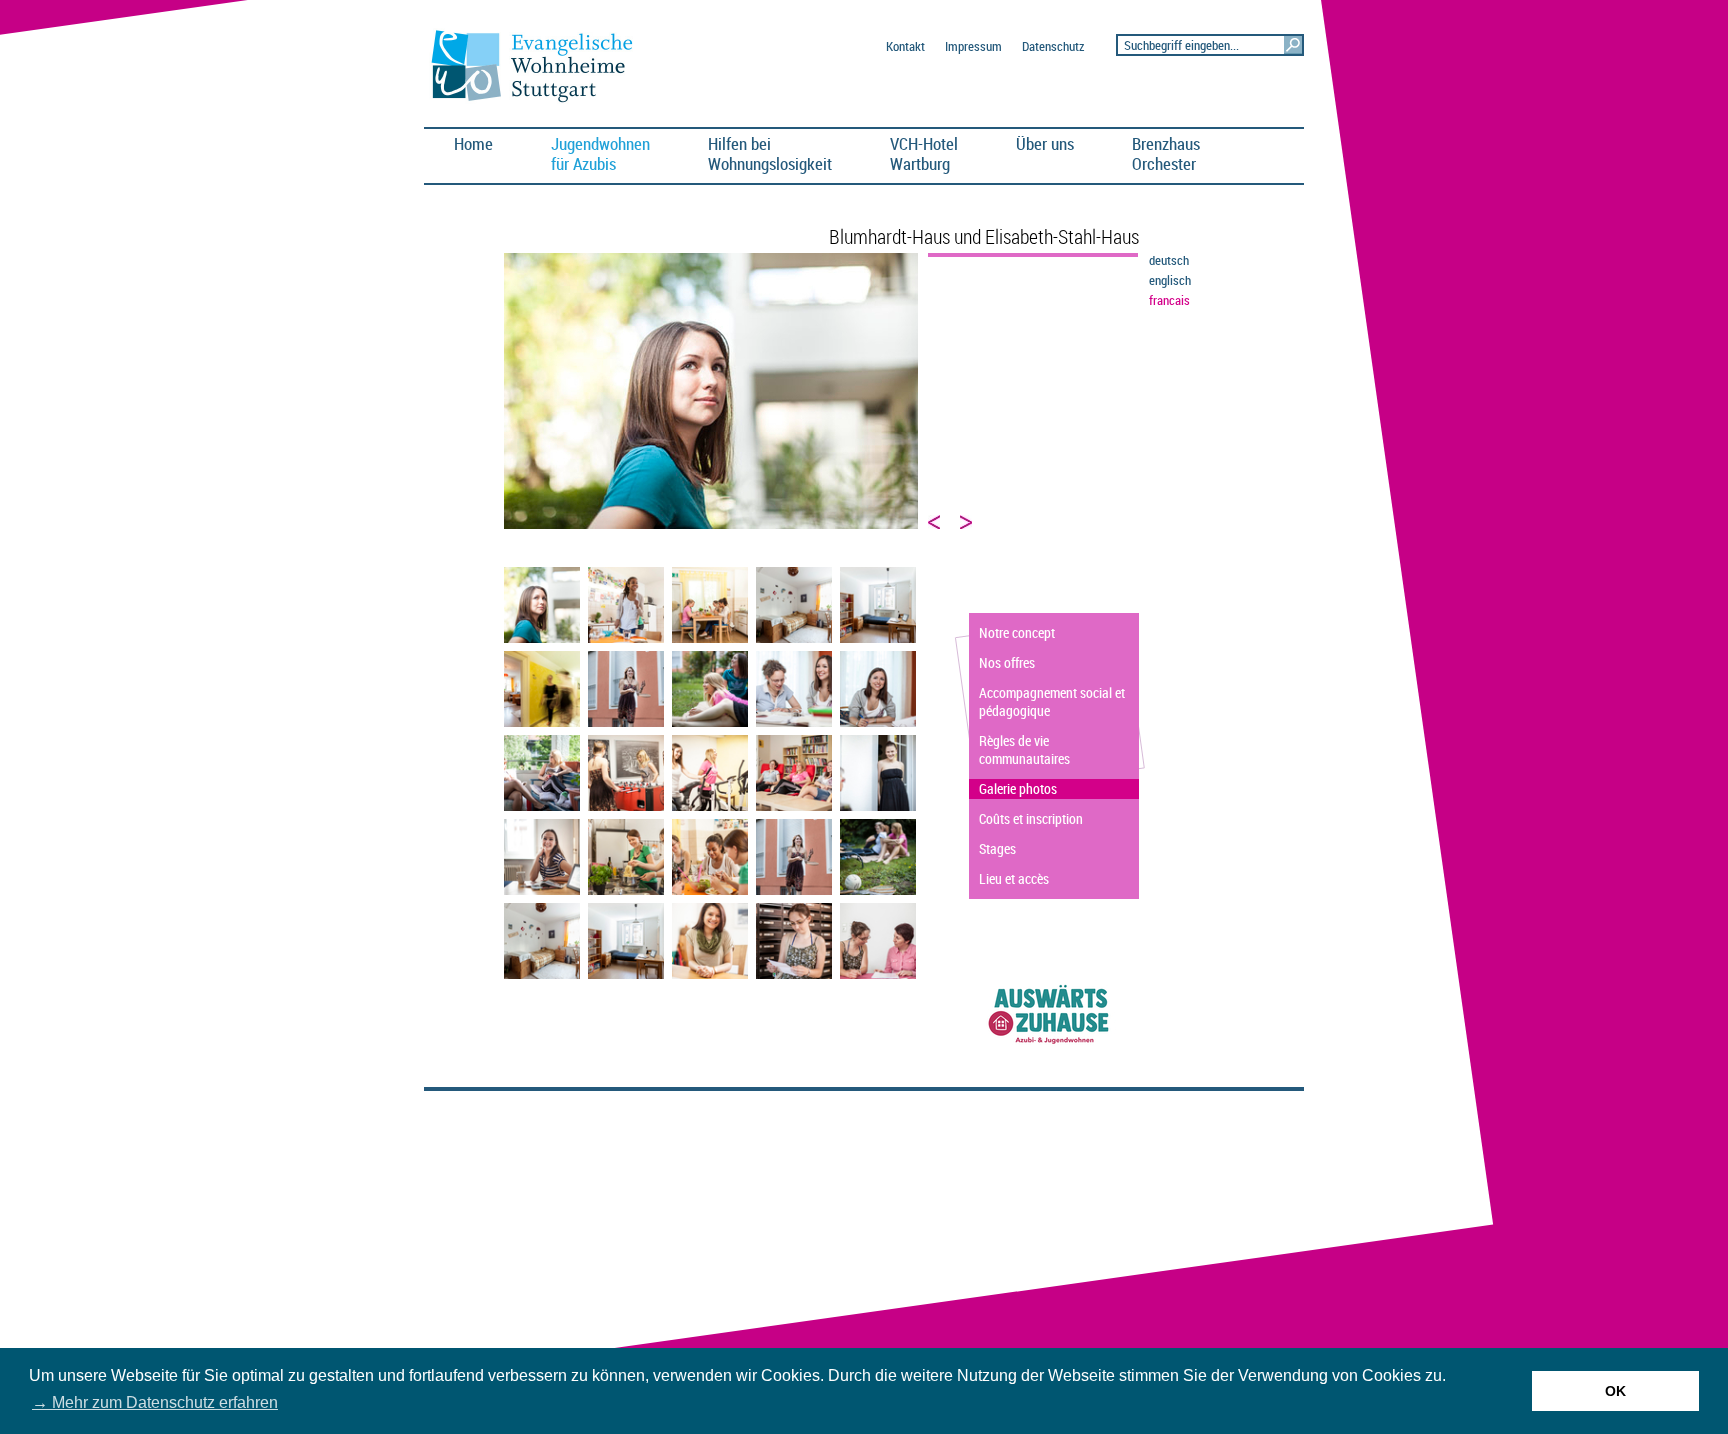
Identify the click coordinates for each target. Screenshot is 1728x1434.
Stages (997, 848)
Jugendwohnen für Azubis (600, 153)
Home (473, 143)
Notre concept (1017, 632)
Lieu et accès (1014, 878)
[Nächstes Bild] (967, 522)
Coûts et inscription (1031, 818)
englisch (1170, 280)
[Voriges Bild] (935, 522)
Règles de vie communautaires (1024, 749)
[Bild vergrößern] (542, 639)
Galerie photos (1018, 788)
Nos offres (1007, 662)
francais (1169, 300)
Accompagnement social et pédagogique (1052, 701)
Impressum (973, 46)
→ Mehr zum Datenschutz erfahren (155, 1402)
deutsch (1169, 260)
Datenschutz (1053, 46)
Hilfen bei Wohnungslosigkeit (770, 153)
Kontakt (905, 46)
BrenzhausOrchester (1166, 153)
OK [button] (1615, 1391)
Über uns (1045, 143)
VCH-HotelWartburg (924, 153)
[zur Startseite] (540, 101)
